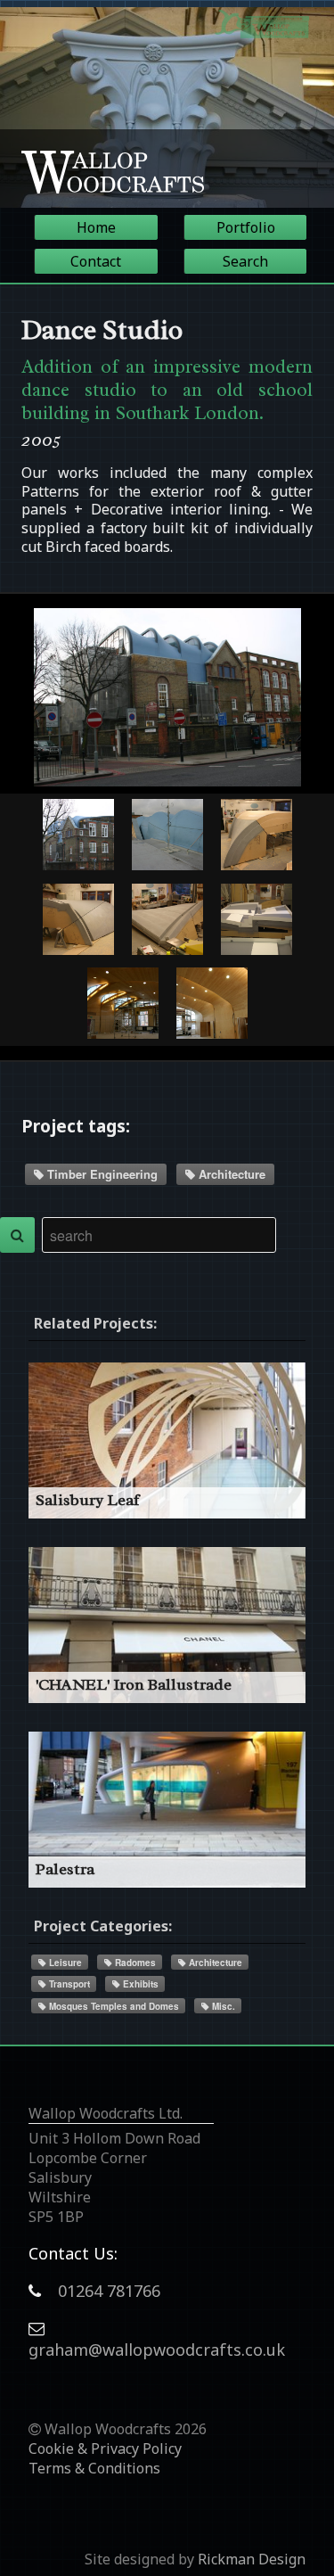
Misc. (222, 2006)
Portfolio (246, 227)
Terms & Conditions (94, 2468)
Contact (96, 261)
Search (245, 261)
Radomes (134, 1963)
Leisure (64, 1963)
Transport (68, 1984)
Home (96, 227)
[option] (167, 107)
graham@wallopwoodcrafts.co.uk (157, 2350)
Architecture (230, 1174)
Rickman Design (252, 2559)
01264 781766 (109, 2291)
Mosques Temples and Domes (113, 2006)
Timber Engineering (101, 1174)
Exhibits (139, 1984)
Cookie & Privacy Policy (105, 2448)
